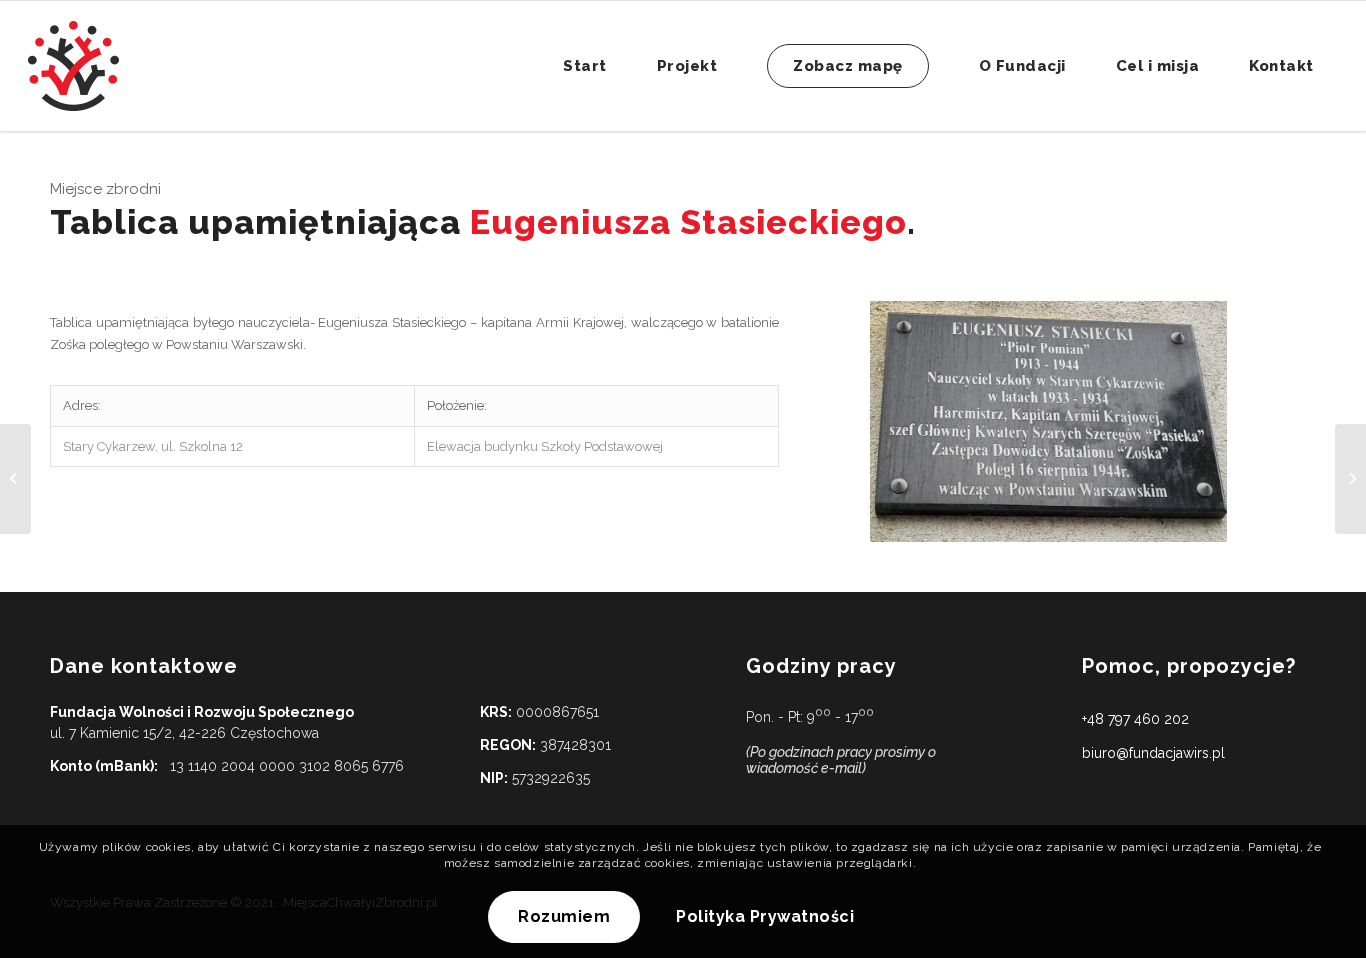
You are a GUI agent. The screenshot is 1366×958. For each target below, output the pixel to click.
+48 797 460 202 (1135, 719)
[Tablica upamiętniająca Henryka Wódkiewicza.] (15, 479)
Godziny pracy (821, 666)
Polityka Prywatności (765, 917)
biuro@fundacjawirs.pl (1153, 753)
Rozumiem (564, 917)
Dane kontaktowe (144, 666)
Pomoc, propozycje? (1189, 666)
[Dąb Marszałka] (1350, 479)
